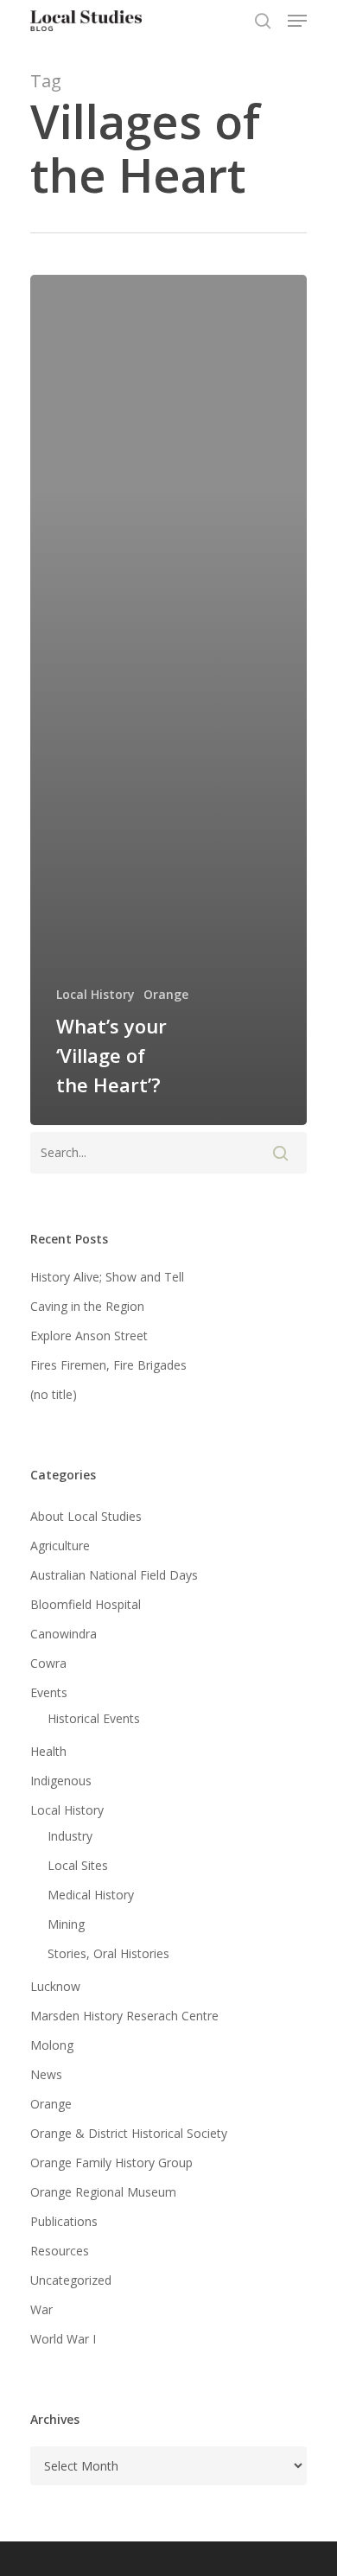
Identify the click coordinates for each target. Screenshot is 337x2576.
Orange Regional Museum (103, 2192)
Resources (60, 2251)
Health (48, 1751)
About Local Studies (86, 1516)
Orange (166, 994)
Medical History (91, 1895)
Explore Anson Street (89, 1336)
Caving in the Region (87, 1306)
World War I (63, 2339)
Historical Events (94, 1718)
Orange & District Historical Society (129, 2133)
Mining (66, 1924)
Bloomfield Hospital (86, 1604)
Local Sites (78, 1865)
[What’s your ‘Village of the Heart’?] (168, 700)
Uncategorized (71, 2280)
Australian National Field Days (114, 1575)
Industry (70, 1836)
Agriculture (60, 1546)
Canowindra (64, 1634)
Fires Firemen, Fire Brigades (108, 1365)
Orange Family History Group (111, 2163)
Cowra (48, 1663)
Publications (64, 2221)
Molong (52, 2045)
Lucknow (55, 1986)
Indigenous (61, 1781)
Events (49, 1692)
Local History (95, 994)
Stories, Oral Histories (108, 1953)
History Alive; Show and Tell (107, 1277)
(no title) (54, 1394)
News (46, 2074)
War (41, 2309)
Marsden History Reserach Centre (124, 2016)
